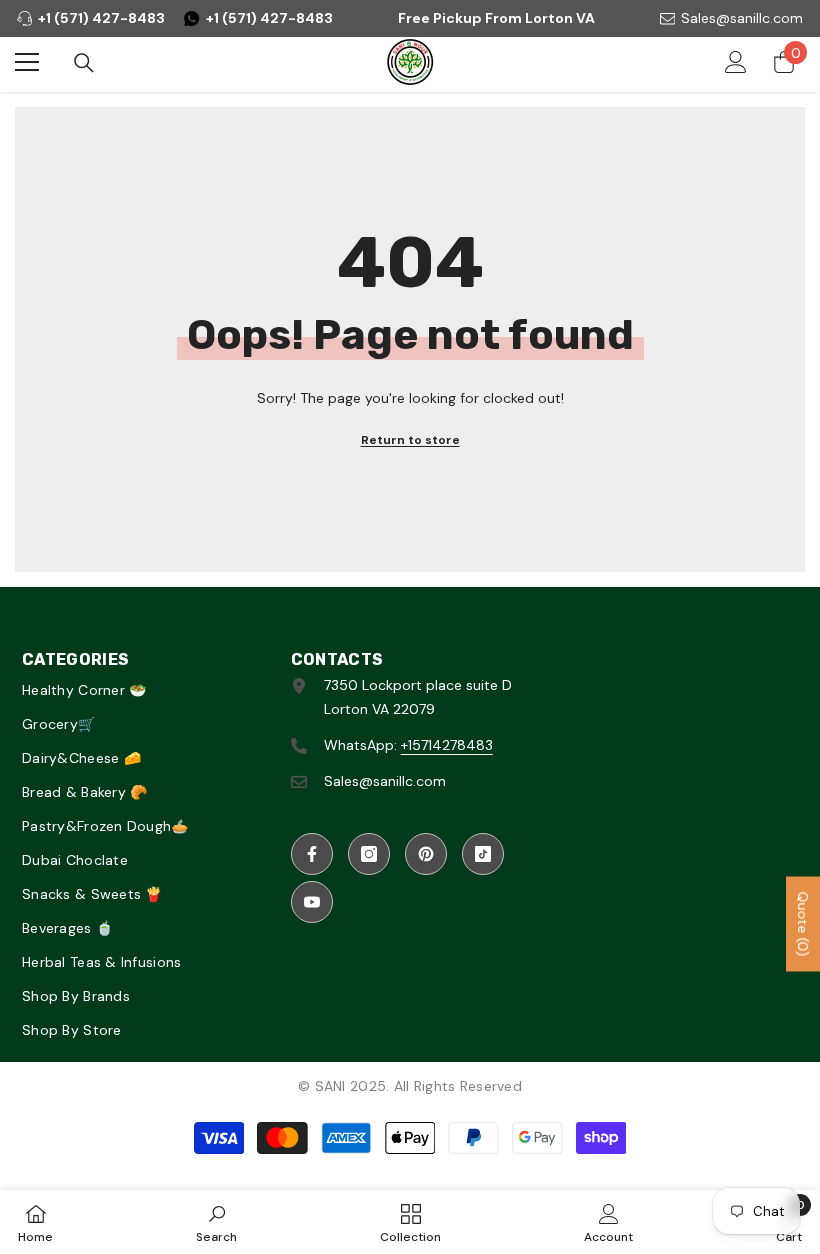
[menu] (27, 62)
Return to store (410, 440)
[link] (216, 1222)
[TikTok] (483, 854)
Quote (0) (803, 923)
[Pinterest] (426, 854)
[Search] (84, 63)
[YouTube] (312, 902)
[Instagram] (369, 854)
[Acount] (736, 62)
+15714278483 (447, 745)
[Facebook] (312, 854)
